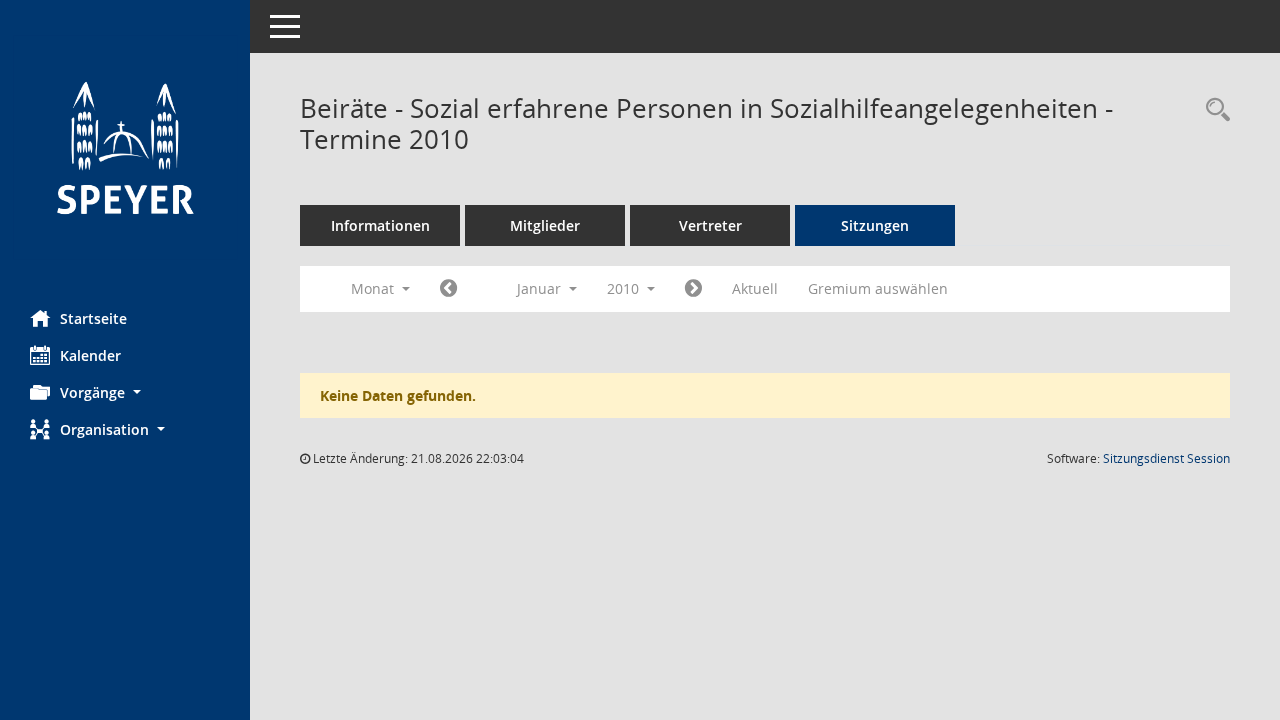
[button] (125, 392)
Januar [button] (541, 288)
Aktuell (755, 288)
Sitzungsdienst (1166, 458)
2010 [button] (625, 288)
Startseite (93, 318)
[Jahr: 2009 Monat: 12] (448, 289)
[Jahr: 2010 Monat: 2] (693, 289)
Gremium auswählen (878, 288)
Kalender (90, 355)
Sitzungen (875, 225)
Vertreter (710, 225)
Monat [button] (374, 288)
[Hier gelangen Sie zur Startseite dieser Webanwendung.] (125, 147)
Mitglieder (545, 225)
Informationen (380, 225)
